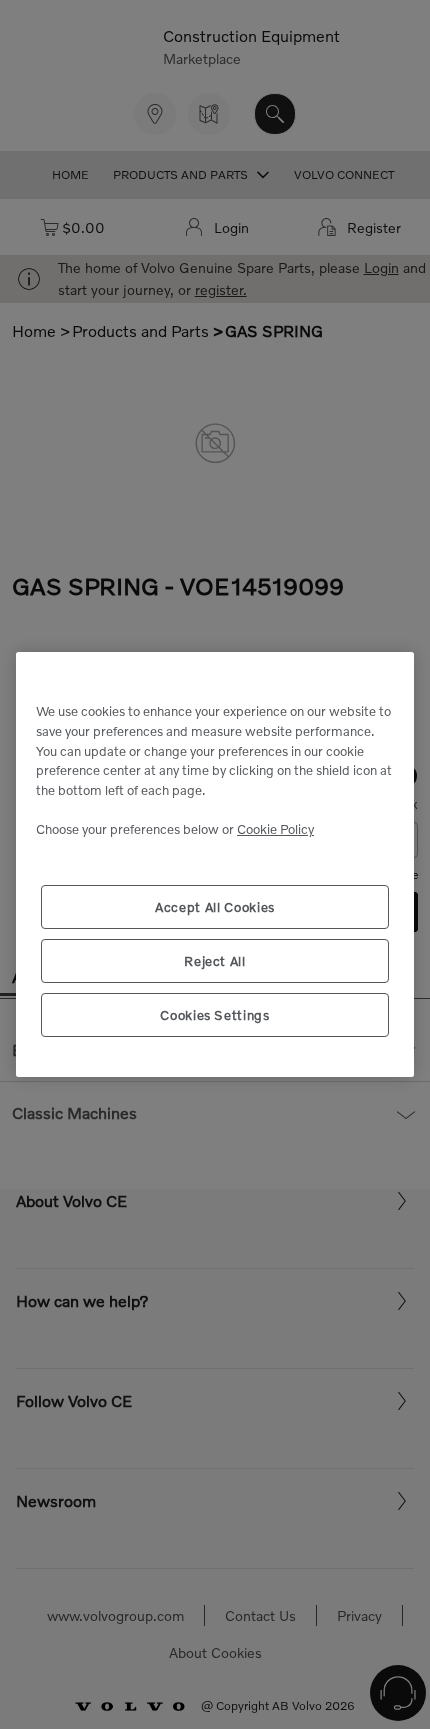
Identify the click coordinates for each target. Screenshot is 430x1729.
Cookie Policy (275, 829)
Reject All (215, 961)
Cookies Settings (215, 1015)
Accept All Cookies (215, 907)
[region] (215, 864)
